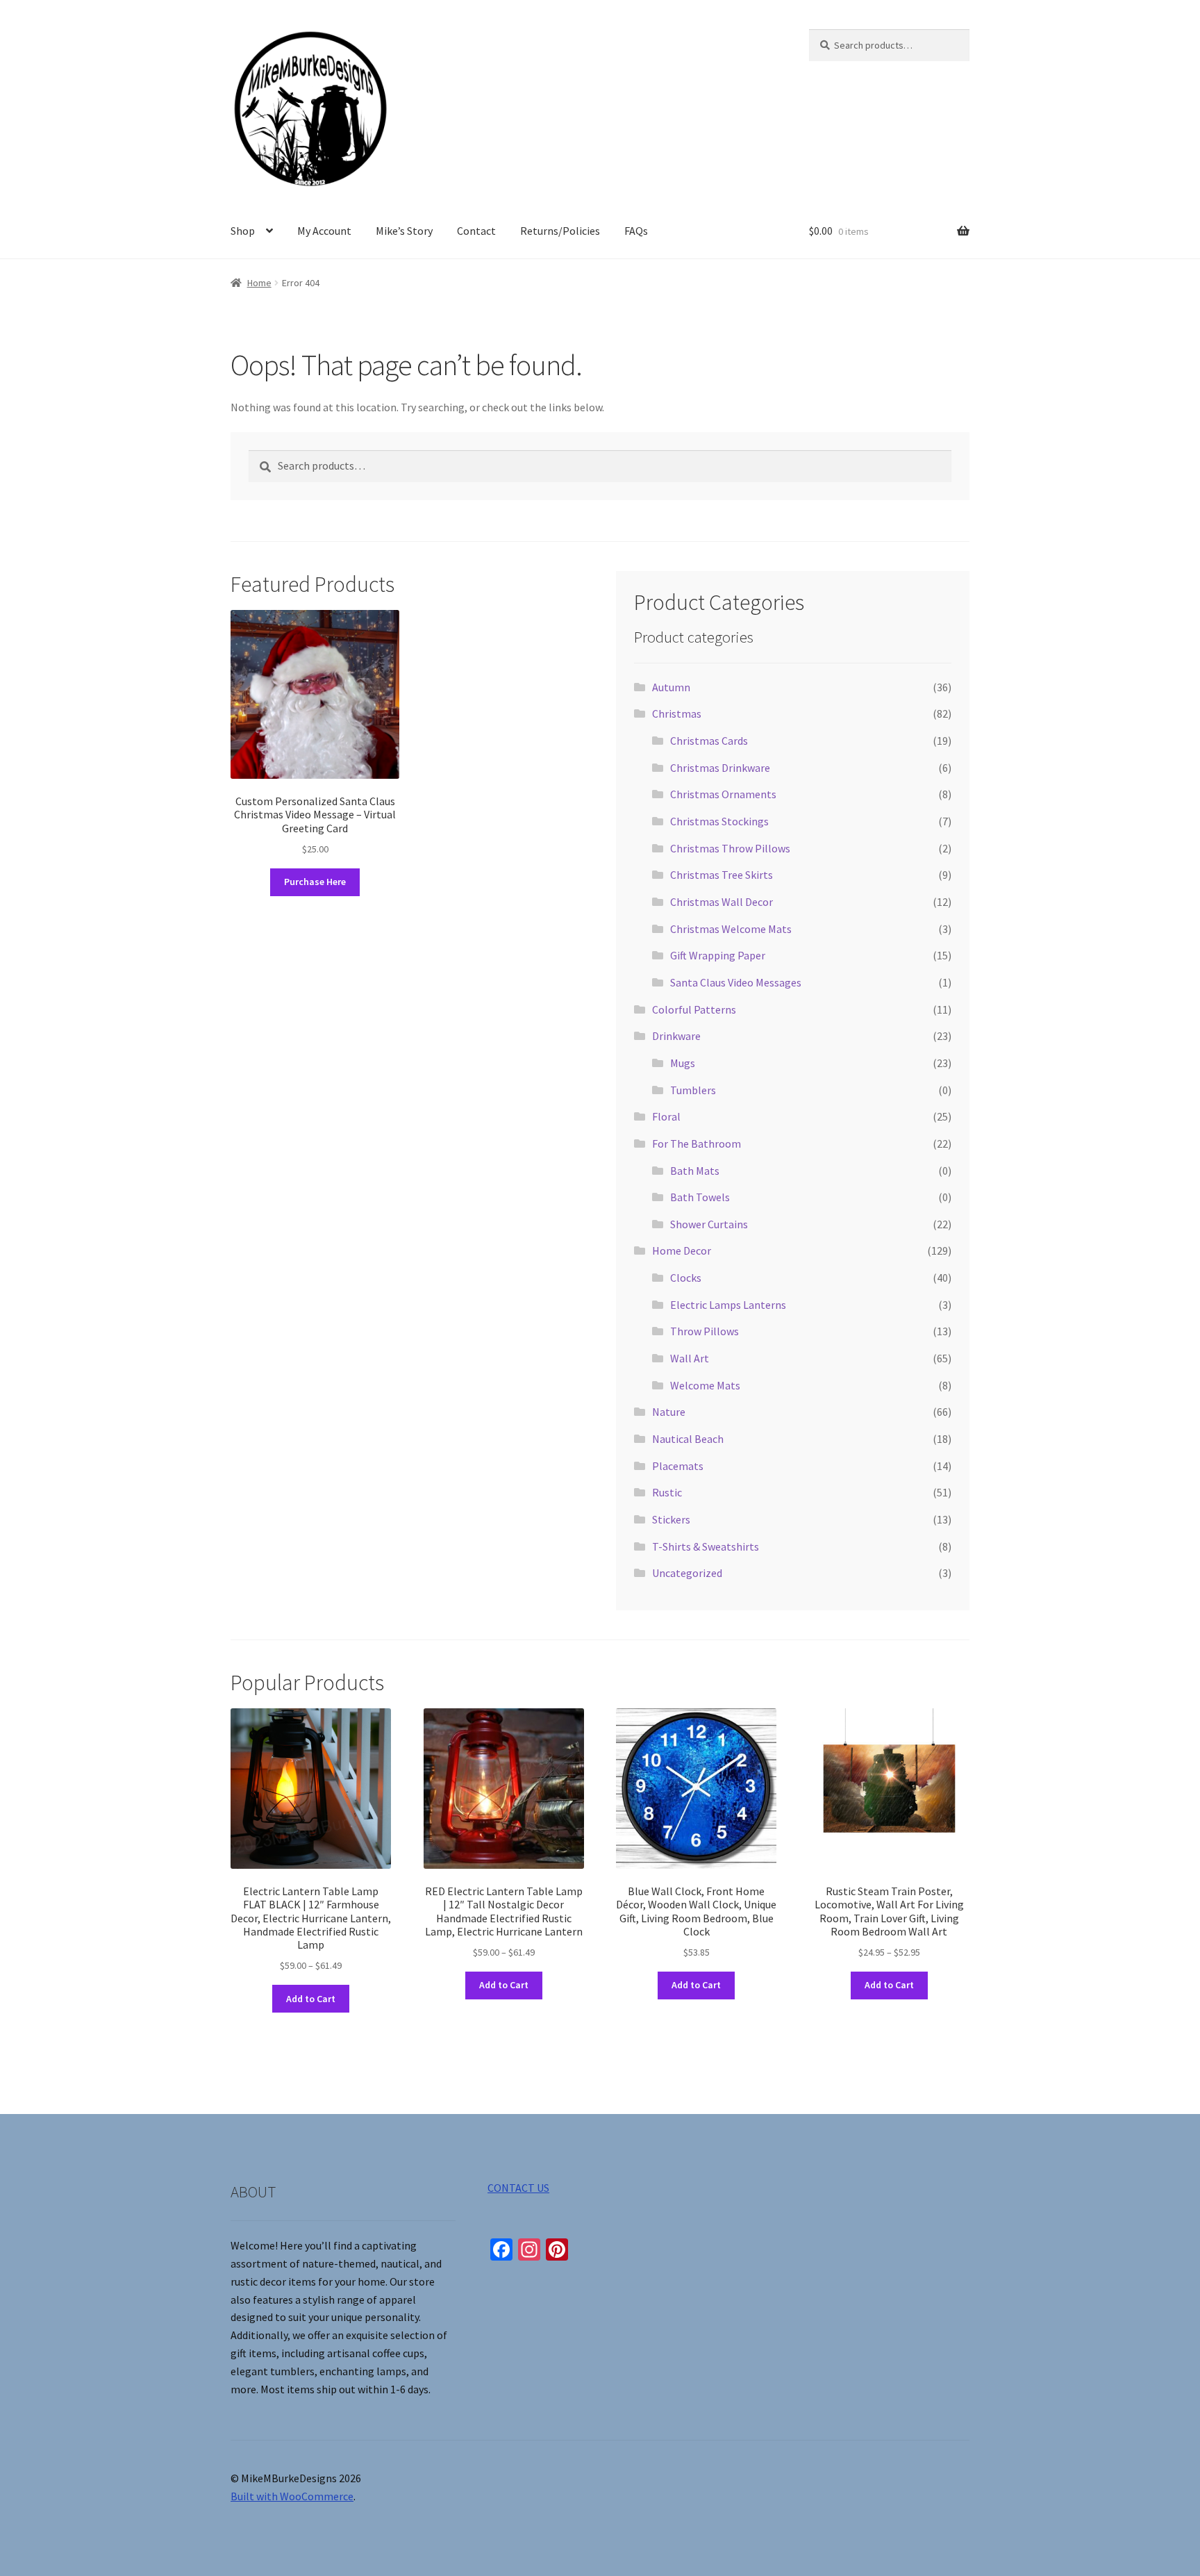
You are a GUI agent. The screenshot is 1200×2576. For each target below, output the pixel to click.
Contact (476, 231)
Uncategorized (687, 1573)
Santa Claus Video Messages (736, 982)
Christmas (677, 713)
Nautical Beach (688, 1439)
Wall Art (690, 1358)
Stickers (671, 1519)
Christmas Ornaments (723, 794)
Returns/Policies (560, 231)
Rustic (667, 1492)
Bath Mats (695, 1171)
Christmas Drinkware (720, 768)
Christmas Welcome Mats (731, 929)
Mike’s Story (404, 231)
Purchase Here (315, 882)
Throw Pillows (705, 1331)
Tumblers (693, 1090)
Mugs (683, 1063)
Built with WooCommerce (292, 2496)
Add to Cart (311, 1999)
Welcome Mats (705, 1385)
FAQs (636, 231)
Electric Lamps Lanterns (728, 1305)
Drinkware (676, 1036)
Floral (666, 1116)
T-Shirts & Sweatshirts (706, 1546)
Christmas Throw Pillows (730, 848)
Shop (243, 231)
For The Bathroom (697, 1143)
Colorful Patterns (694, 1009)
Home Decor (682, 1250)
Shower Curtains (709, 1224)
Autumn (671, 687)
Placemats (678, 1466)
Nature (669, 1412)
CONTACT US (518, 2188)
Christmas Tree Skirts (722, 875)
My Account (324, 231)
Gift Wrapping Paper (718, 955)
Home (259, 283)
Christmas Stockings (719, 821)
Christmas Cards (709, 741)
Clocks (686, 1278)
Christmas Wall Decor (722, 902)
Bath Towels (700, 1197)
